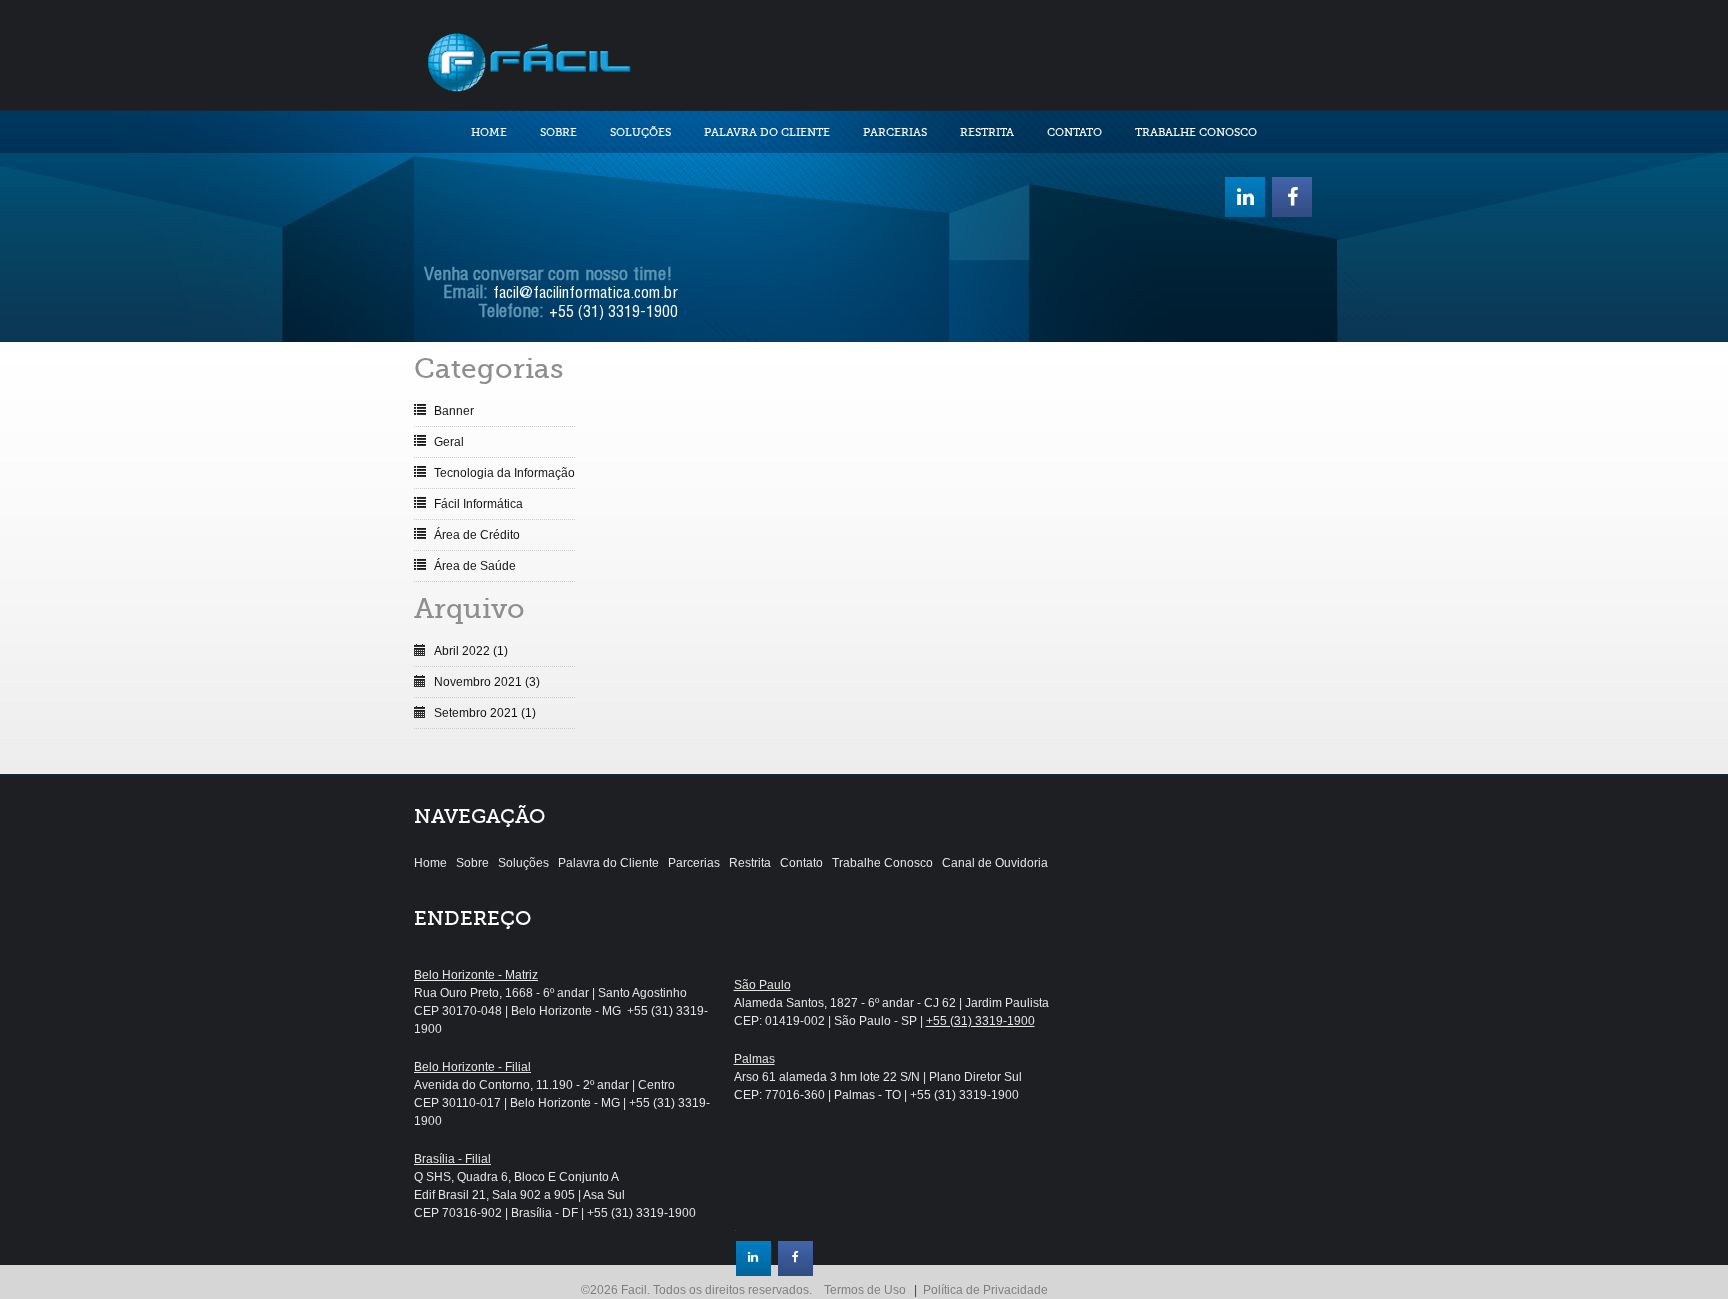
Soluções (640, 132)
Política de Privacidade (985, 1290)
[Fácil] (528, 60)
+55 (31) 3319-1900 (613, 314)
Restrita (987, 132)
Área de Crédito (477, 535)
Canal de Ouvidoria (995, 863)
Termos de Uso (865, 1290)
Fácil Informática (478, 504)
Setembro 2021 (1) (485, 713)
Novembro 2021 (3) (487, 682)
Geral (449, 442)
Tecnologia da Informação (504, 473)
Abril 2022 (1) (471, 651)
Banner (454, 411)
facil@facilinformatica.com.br (585, 295)
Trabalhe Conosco (1196, 132)
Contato (1074, 132)
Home (489, 132)
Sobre (558, 132)
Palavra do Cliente (767, 132)
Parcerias (895, 132)
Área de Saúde (475, 566)
